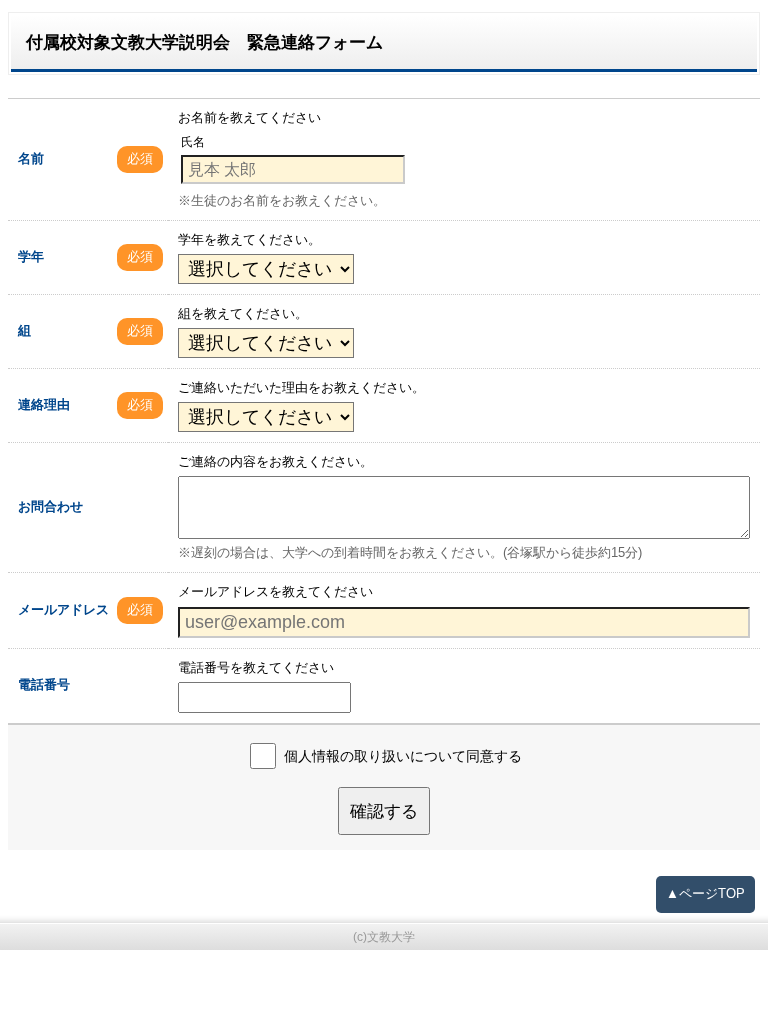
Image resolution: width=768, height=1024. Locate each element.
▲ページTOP (705, 893)
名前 (31, 158)
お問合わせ (50, 506)
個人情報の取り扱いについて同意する (403, 756)
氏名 (193, 142)
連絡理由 (44, 404)
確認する (384, 811)
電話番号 (44, 684)
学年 (31, 256)
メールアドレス (63, 609)
